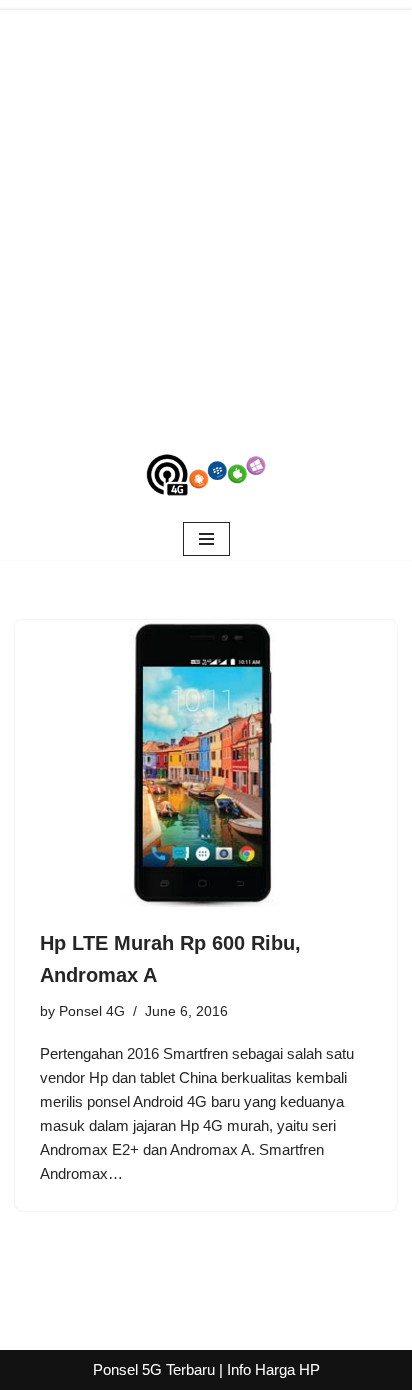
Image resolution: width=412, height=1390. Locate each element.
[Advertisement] (206, 216)
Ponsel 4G (92, 1011)
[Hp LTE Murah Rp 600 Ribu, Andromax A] (206, 763)
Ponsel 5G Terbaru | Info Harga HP (206, 1369)
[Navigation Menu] (206, 539)
